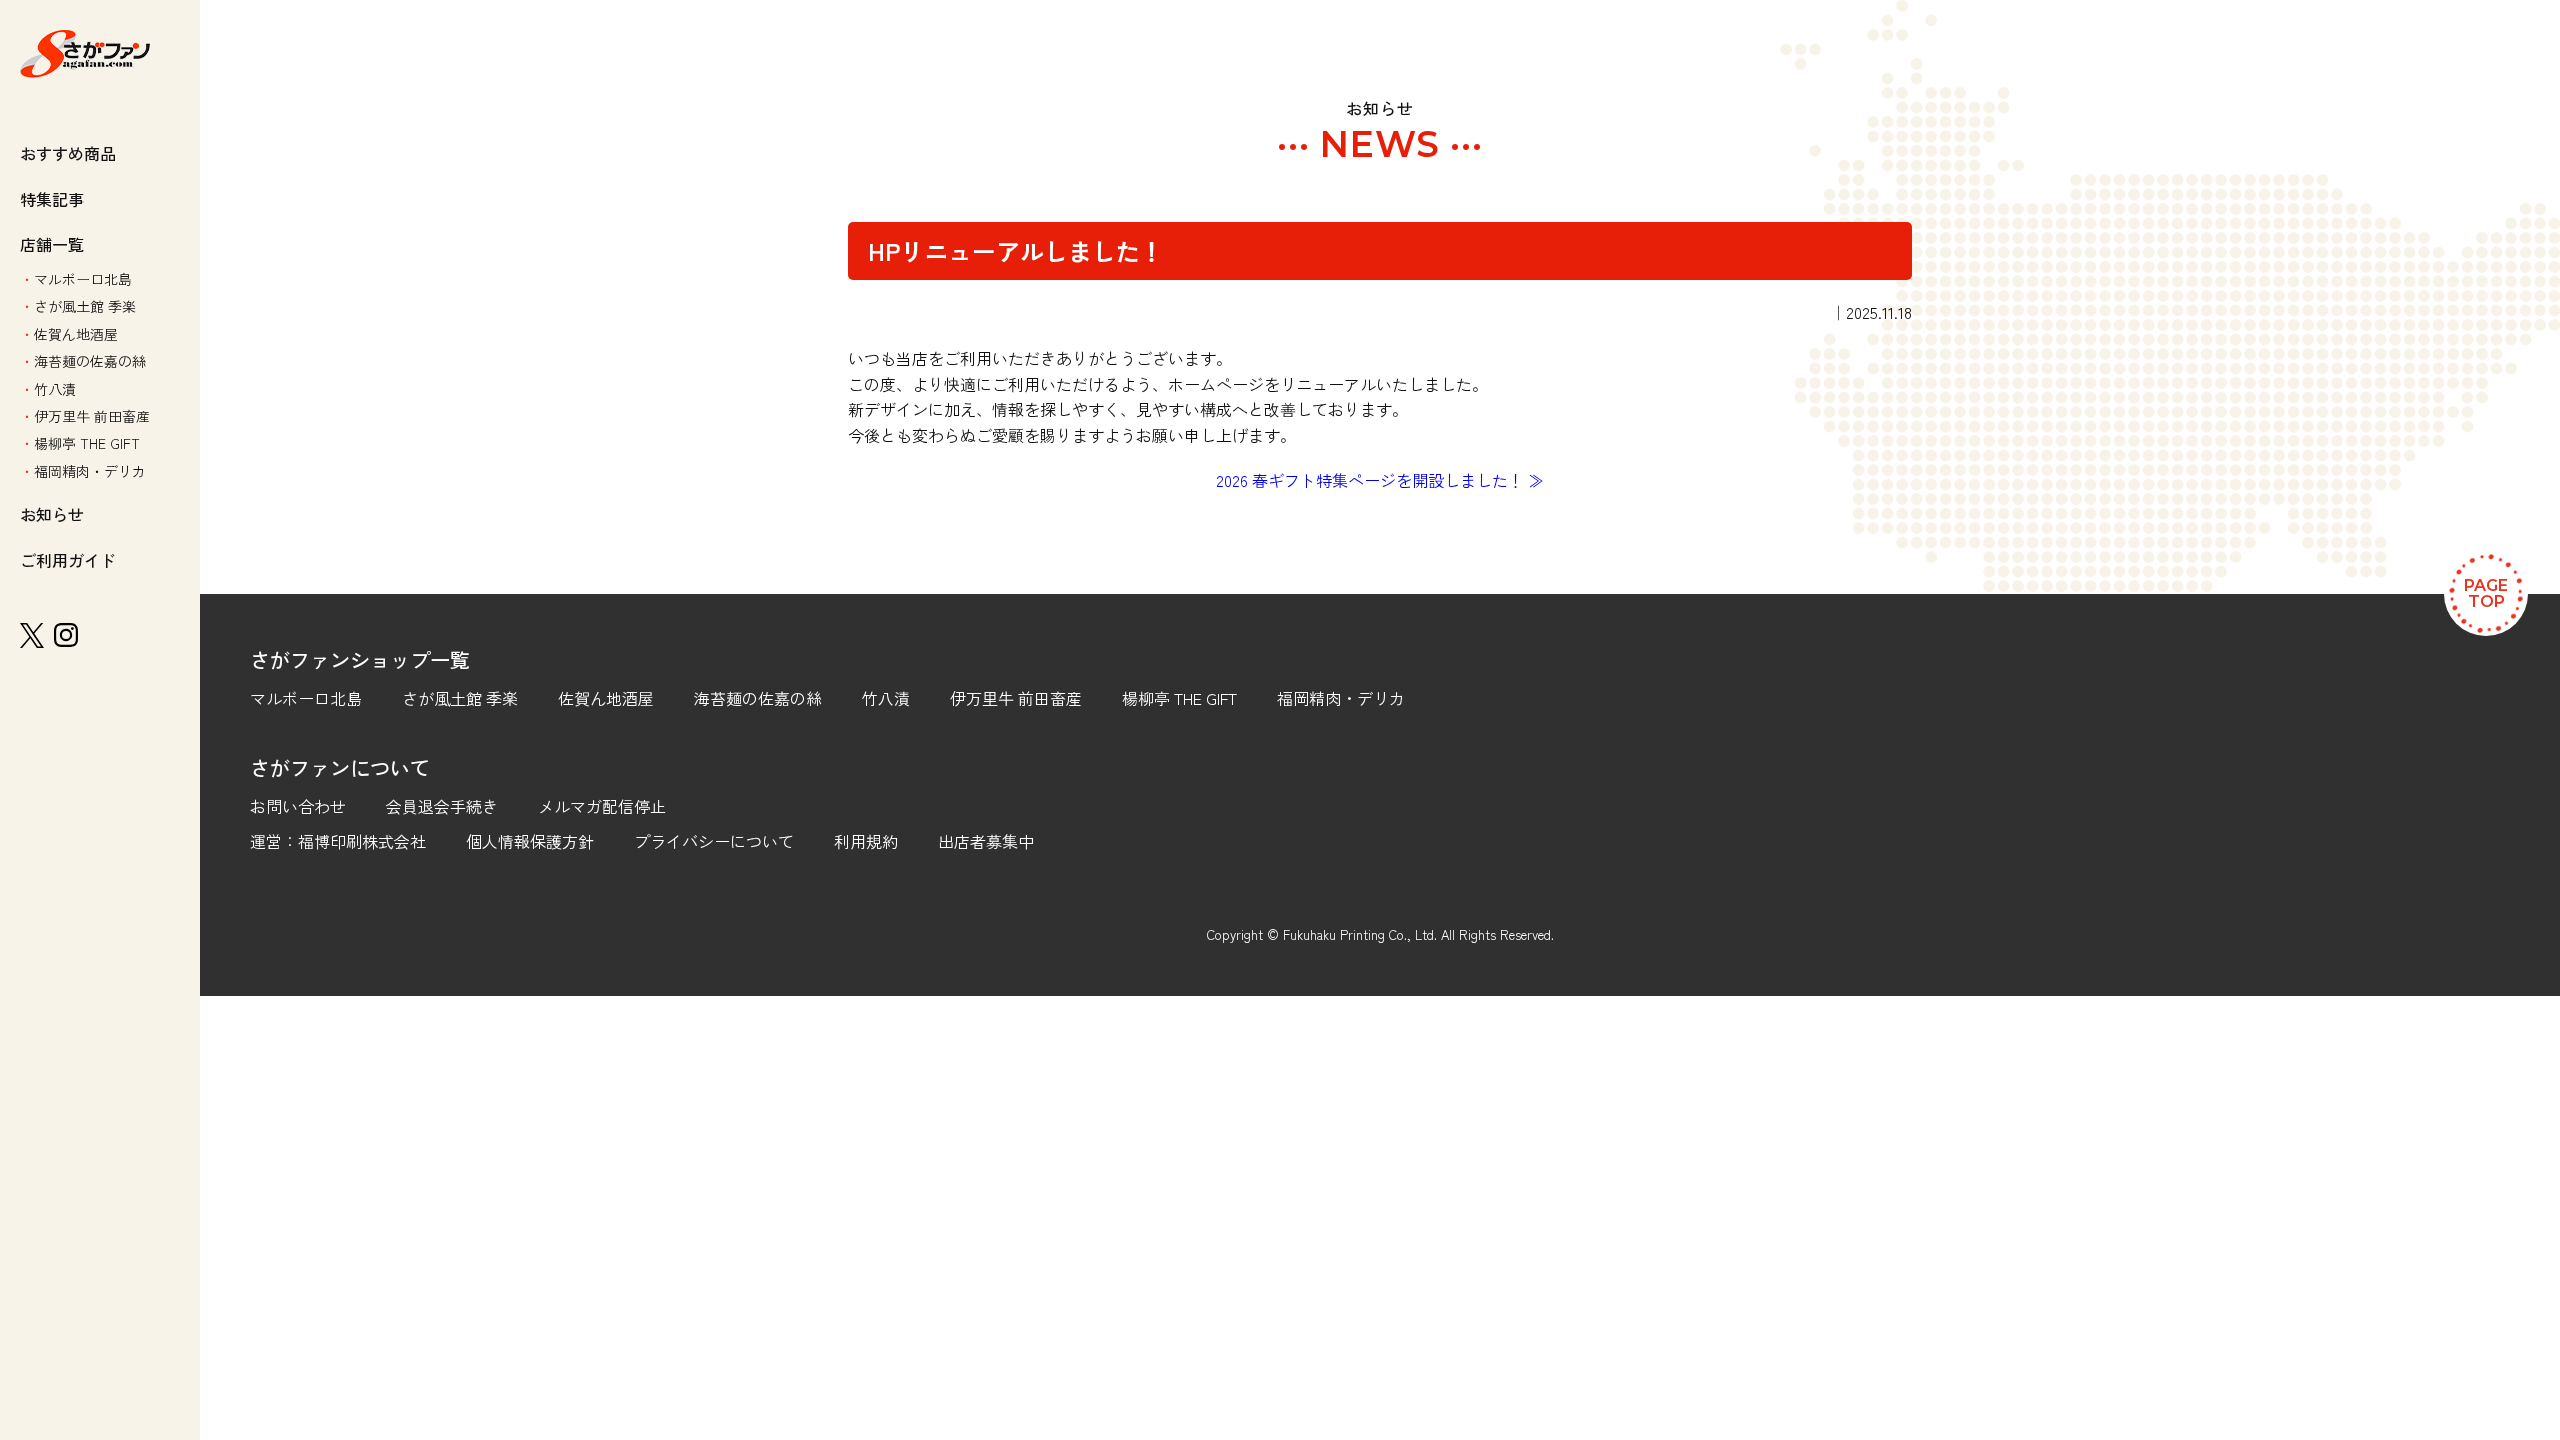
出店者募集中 (986, 841)
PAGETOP (2486, 593)
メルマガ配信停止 (602, 806)
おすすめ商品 (68, 153)
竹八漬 (55, 389)
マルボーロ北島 (83, 279)
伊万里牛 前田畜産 (92, 416)
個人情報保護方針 (530, 841)
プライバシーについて (714, 841)
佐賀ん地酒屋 (76, 334)
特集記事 (52, 199)
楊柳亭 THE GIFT (87, 443)
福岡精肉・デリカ (90, 471)
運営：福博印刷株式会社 (338, 841)
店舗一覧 (52, 244)
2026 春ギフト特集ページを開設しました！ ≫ (1380, 480)
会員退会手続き (442, 806)
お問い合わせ (298, 806)
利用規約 (866, 841)
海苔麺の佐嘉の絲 (90, 361)
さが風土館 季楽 (85, 306)
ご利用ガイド (68, 560)
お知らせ (52, 514)
